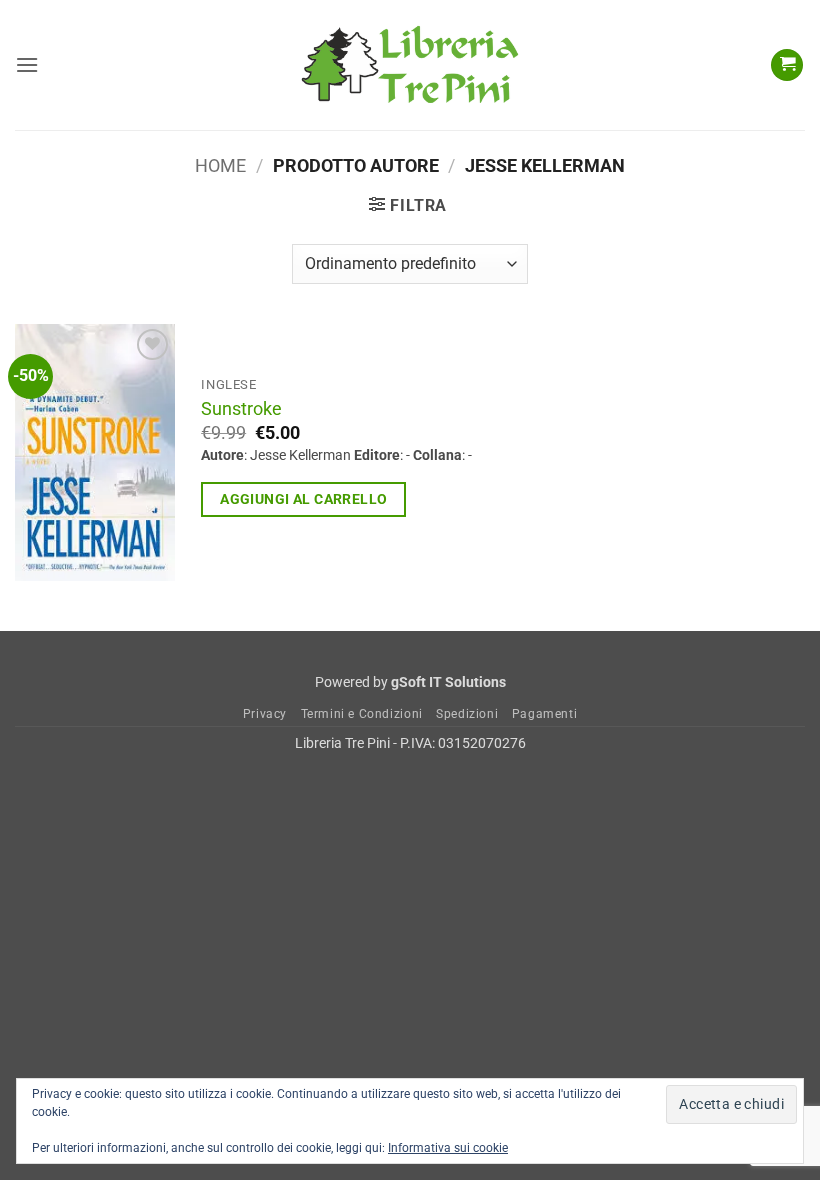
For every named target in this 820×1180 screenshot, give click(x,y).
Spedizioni (467, 714)
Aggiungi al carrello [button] (303, 499)
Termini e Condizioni (362, 714)
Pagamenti (545, 714)
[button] (27, 64)
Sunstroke (241, 409)
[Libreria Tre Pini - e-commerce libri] (410, 65)
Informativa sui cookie (448, 1148)
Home (220, 165)
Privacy (265, 714)
